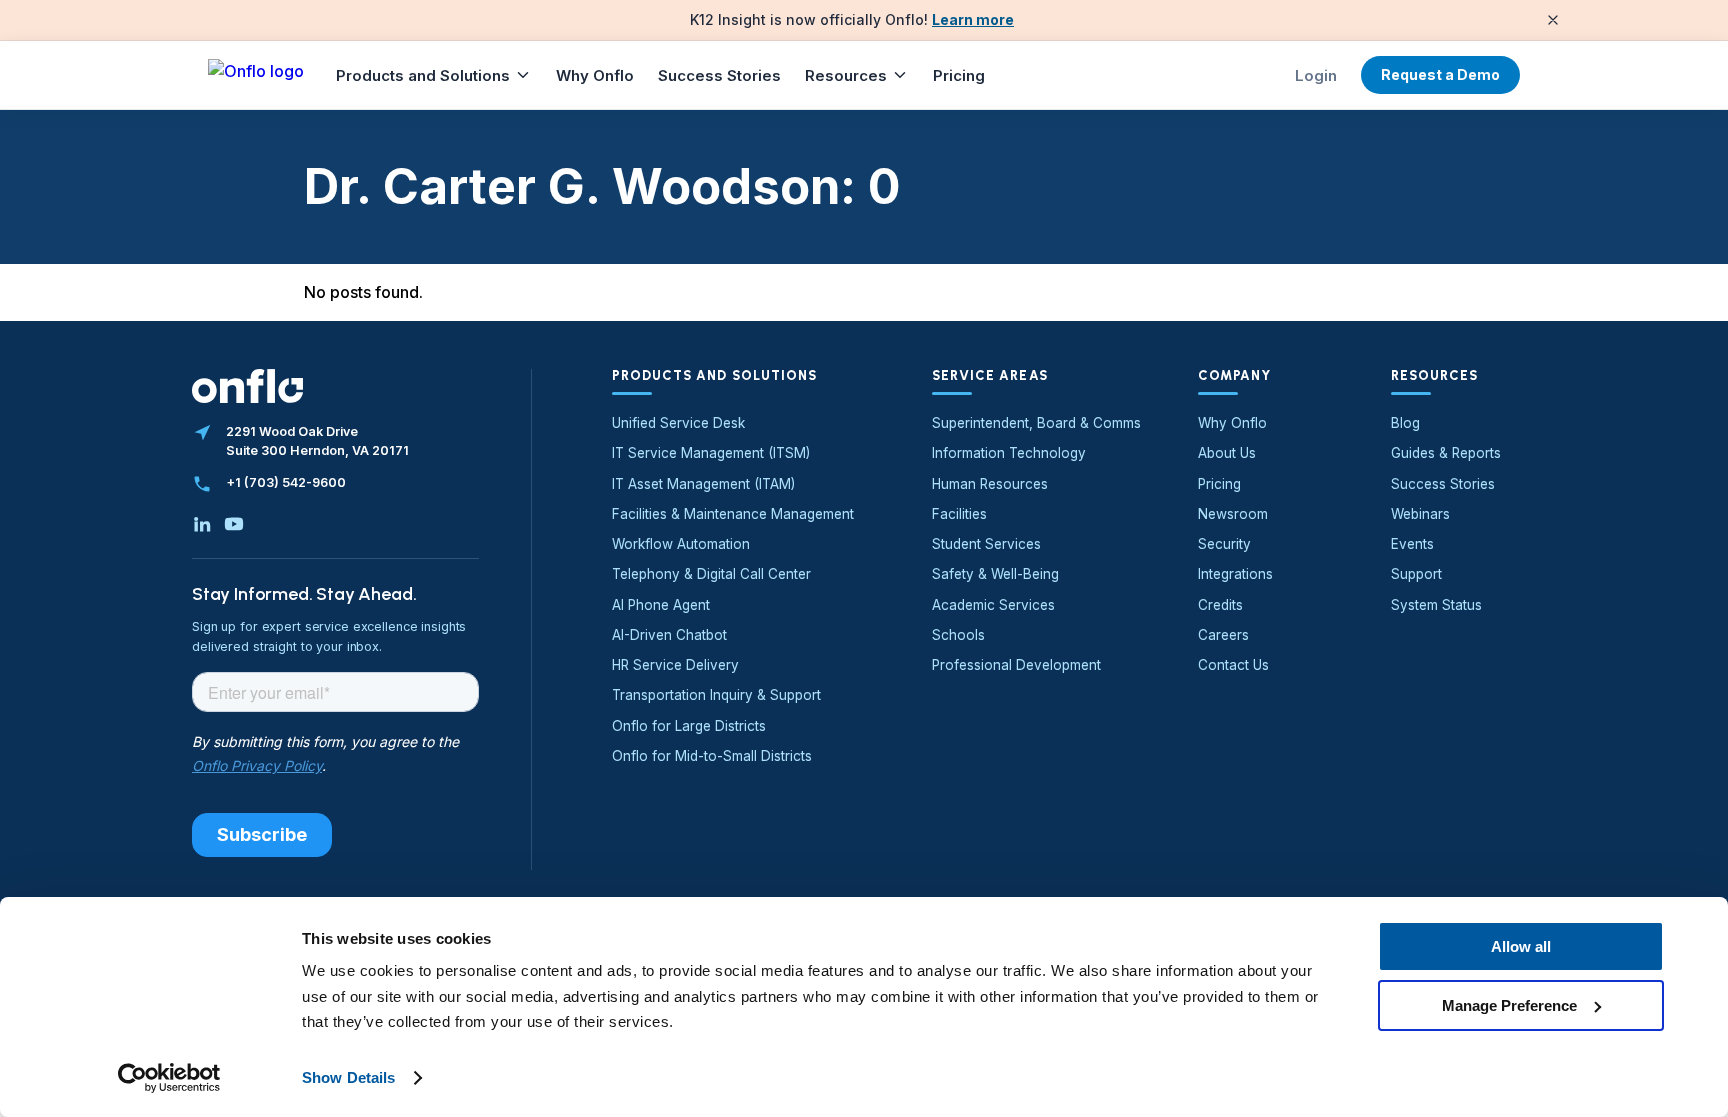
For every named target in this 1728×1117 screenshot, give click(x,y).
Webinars (1420, 514)
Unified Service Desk (678, 423)
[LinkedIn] (202, 524)
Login (1316, 75)
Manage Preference (1509, 1004)
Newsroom (1233, 514)
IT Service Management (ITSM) (711, 453)
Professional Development (1016, 665)
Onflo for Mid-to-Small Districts (712, 756)
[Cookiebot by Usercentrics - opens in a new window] (169, 1078)
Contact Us (1233, 665)
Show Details (348, 1077)
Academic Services (993, 605)
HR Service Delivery (675, 665)
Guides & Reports (1446, 453)
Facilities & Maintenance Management (733, 514)
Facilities (959, 514)
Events (1412, 544)
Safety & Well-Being (995, 574)
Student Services (986, 544)
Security (1224, 544)
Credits (1220, 605)
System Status (1436, 605)
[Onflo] (256, 75)
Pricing (959, 75)
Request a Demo (1440, 74)
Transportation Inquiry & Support (716, 695)
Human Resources (990, 484)
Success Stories (719, 75)
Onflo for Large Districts (689, 726)
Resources (846, 75)
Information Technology (1009, 453)
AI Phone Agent (661, 605)
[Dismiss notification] (1553, 20)
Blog (1405, 423)
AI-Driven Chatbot (669, 635)
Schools (958, 635)
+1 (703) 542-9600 (286, 482)
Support (1416, 574)
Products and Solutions (423, 75)
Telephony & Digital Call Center (711, 574)
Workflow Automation (681, 544)
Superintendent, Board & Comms (1036, 423)
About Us (1227, 453)
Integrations (1235, 574)
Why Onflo (595, 75)
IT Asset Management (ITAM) (703, 484)
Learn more (973, 19)
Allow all (1521, 946)
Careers (1223, 635)
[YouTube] (234, 524)
